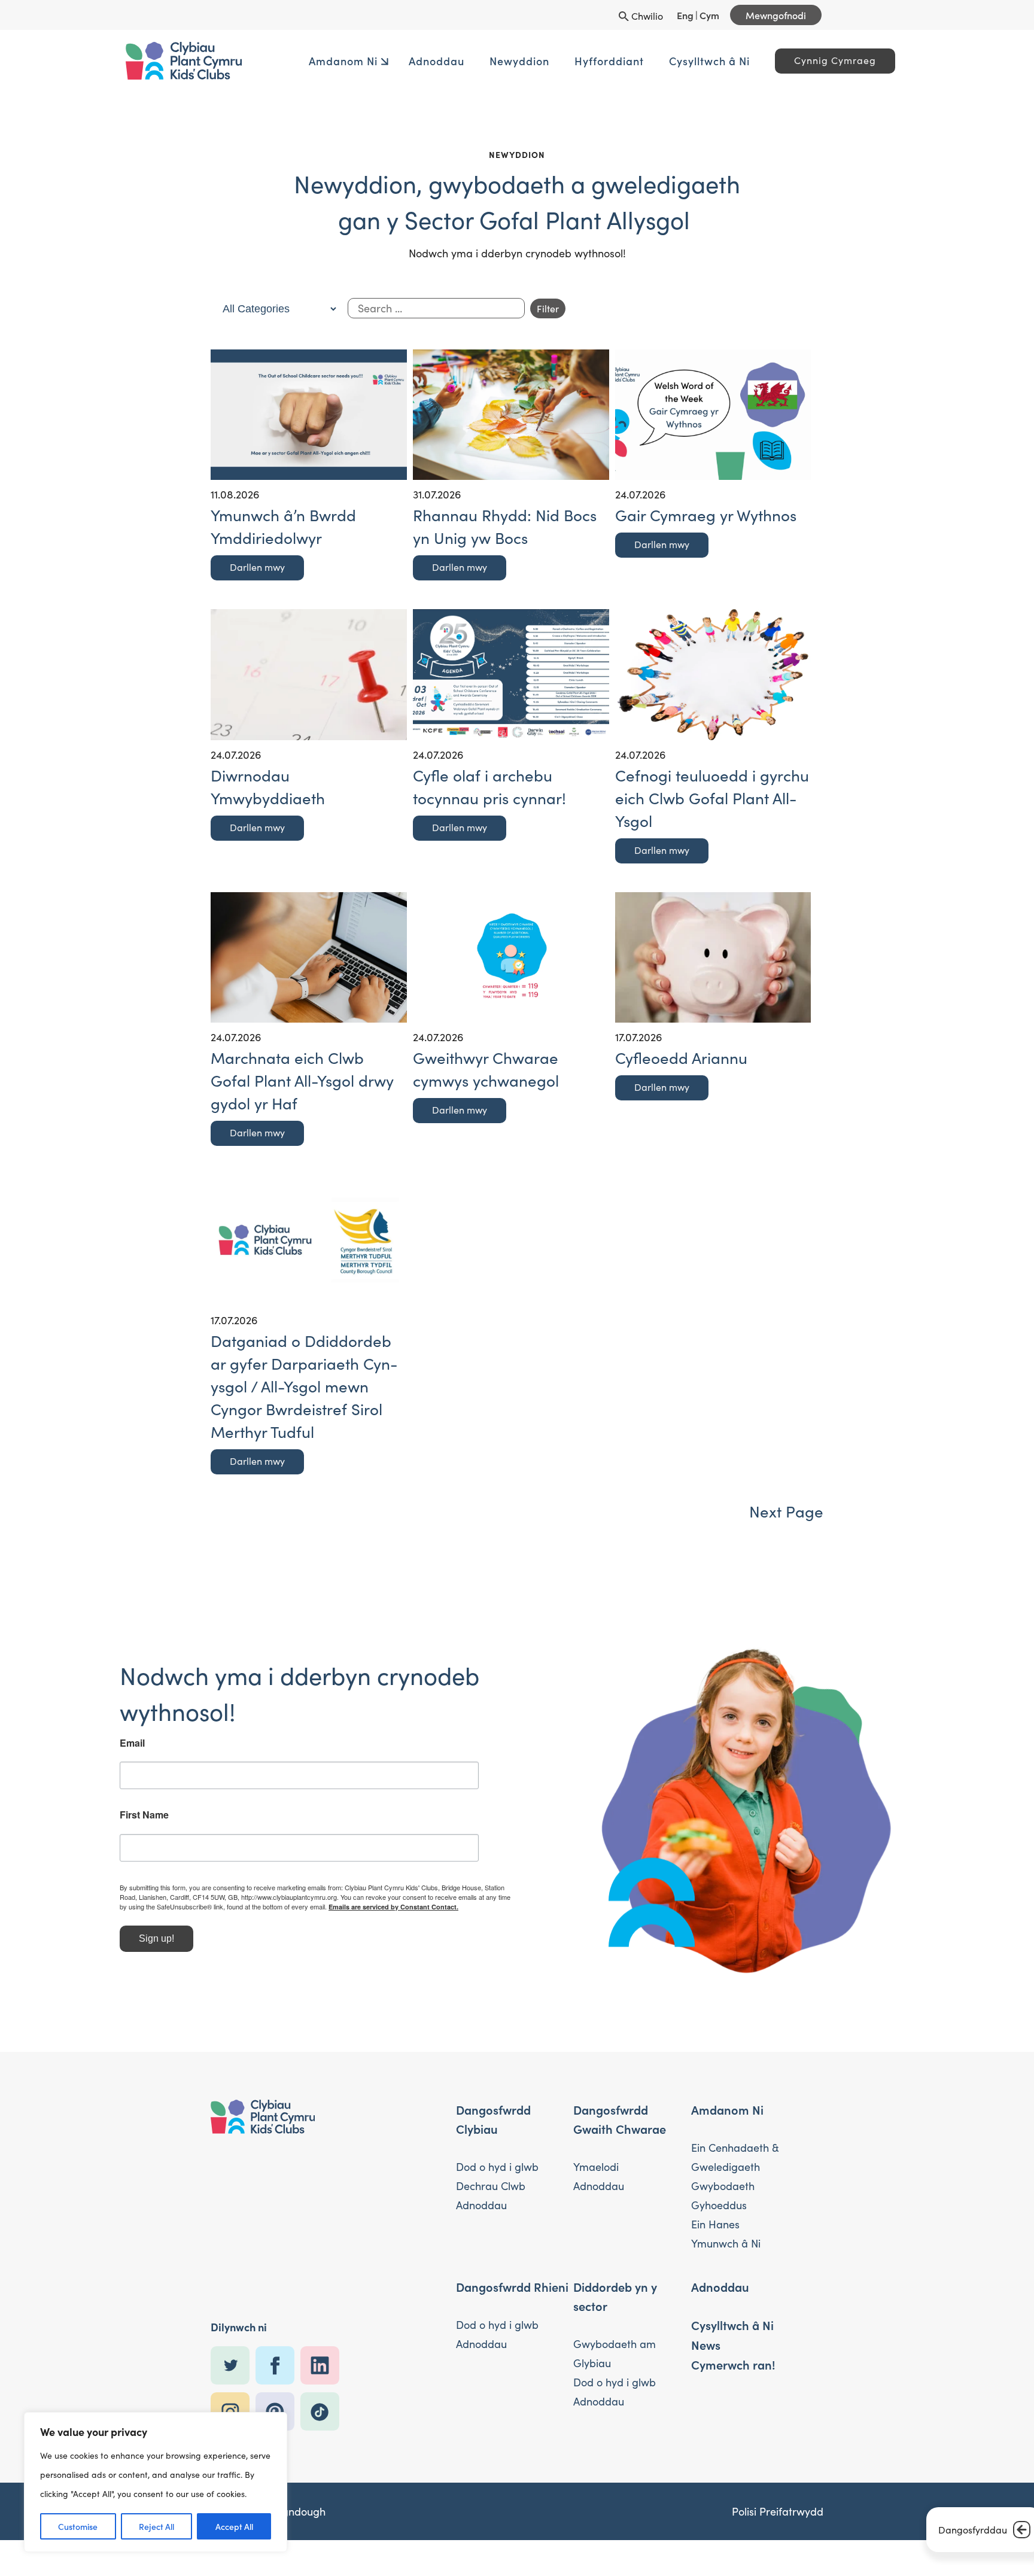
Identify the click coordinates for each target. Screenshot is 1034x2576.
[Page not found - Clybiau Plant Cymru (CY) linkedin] (323, 2321)
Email (223, 1716)
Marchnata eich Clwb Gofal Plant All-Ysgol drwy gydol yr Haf (302, 1080)
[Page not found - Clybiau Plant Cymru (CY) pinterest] (278, 2367)
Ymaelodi (596, 2122)
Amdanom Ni (307, 61)
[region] (156, 2482)
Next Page (786, 1511)
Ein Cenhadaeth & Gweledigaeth (735, 2113)
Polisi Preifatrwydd (778, 2467)
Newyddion (483, 61)
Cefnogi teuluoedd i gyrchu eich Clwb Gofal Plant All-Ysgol (712, 798)
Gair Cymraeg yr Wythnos (706, 515)
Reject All (156, 2526)
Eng (685, 15)
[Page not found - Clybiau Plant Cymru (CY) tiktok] (323, 2367)
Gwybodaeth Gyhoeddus (723, 2151)
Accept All (234, 2526)
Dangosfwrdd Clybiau (493, 2075)
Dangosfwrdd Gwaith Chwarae (620, 2075)
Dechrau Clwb (491, 2142)
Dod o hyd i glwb (497, 2122)
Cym (709, 15)
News (706, 2300)
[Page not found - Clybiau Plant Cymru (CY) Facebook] (278, 2321)
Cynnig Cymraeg (799, 60)
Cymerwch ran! (733, 2320)
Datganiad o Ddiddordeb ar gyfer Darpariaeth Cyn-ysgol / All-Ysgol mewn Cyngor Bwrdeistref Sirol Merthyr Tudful (304, 1386)
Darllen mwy (257, 567)
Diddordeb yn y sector (615, 2252)
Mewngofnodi (776, 15)
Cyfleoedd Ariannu (681, 1058)
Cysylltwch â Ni (673, 61)
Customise (78, 2526)
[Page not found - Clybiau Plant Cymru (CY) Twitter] (233, 2321)
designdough (294, 2467)
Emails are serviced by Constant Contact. (352, 1889)
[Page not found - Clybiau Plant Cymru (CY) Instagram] (233, 2367)
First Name (235, 1788)
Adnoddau (401, 61)
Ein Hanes (715, 2180)
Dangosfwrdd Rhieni (512, 2242)
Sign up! (247, 1921)
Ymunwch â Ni (726, 2199)
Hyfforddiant (573, 61)
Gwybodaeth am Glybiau (615, 2309)
